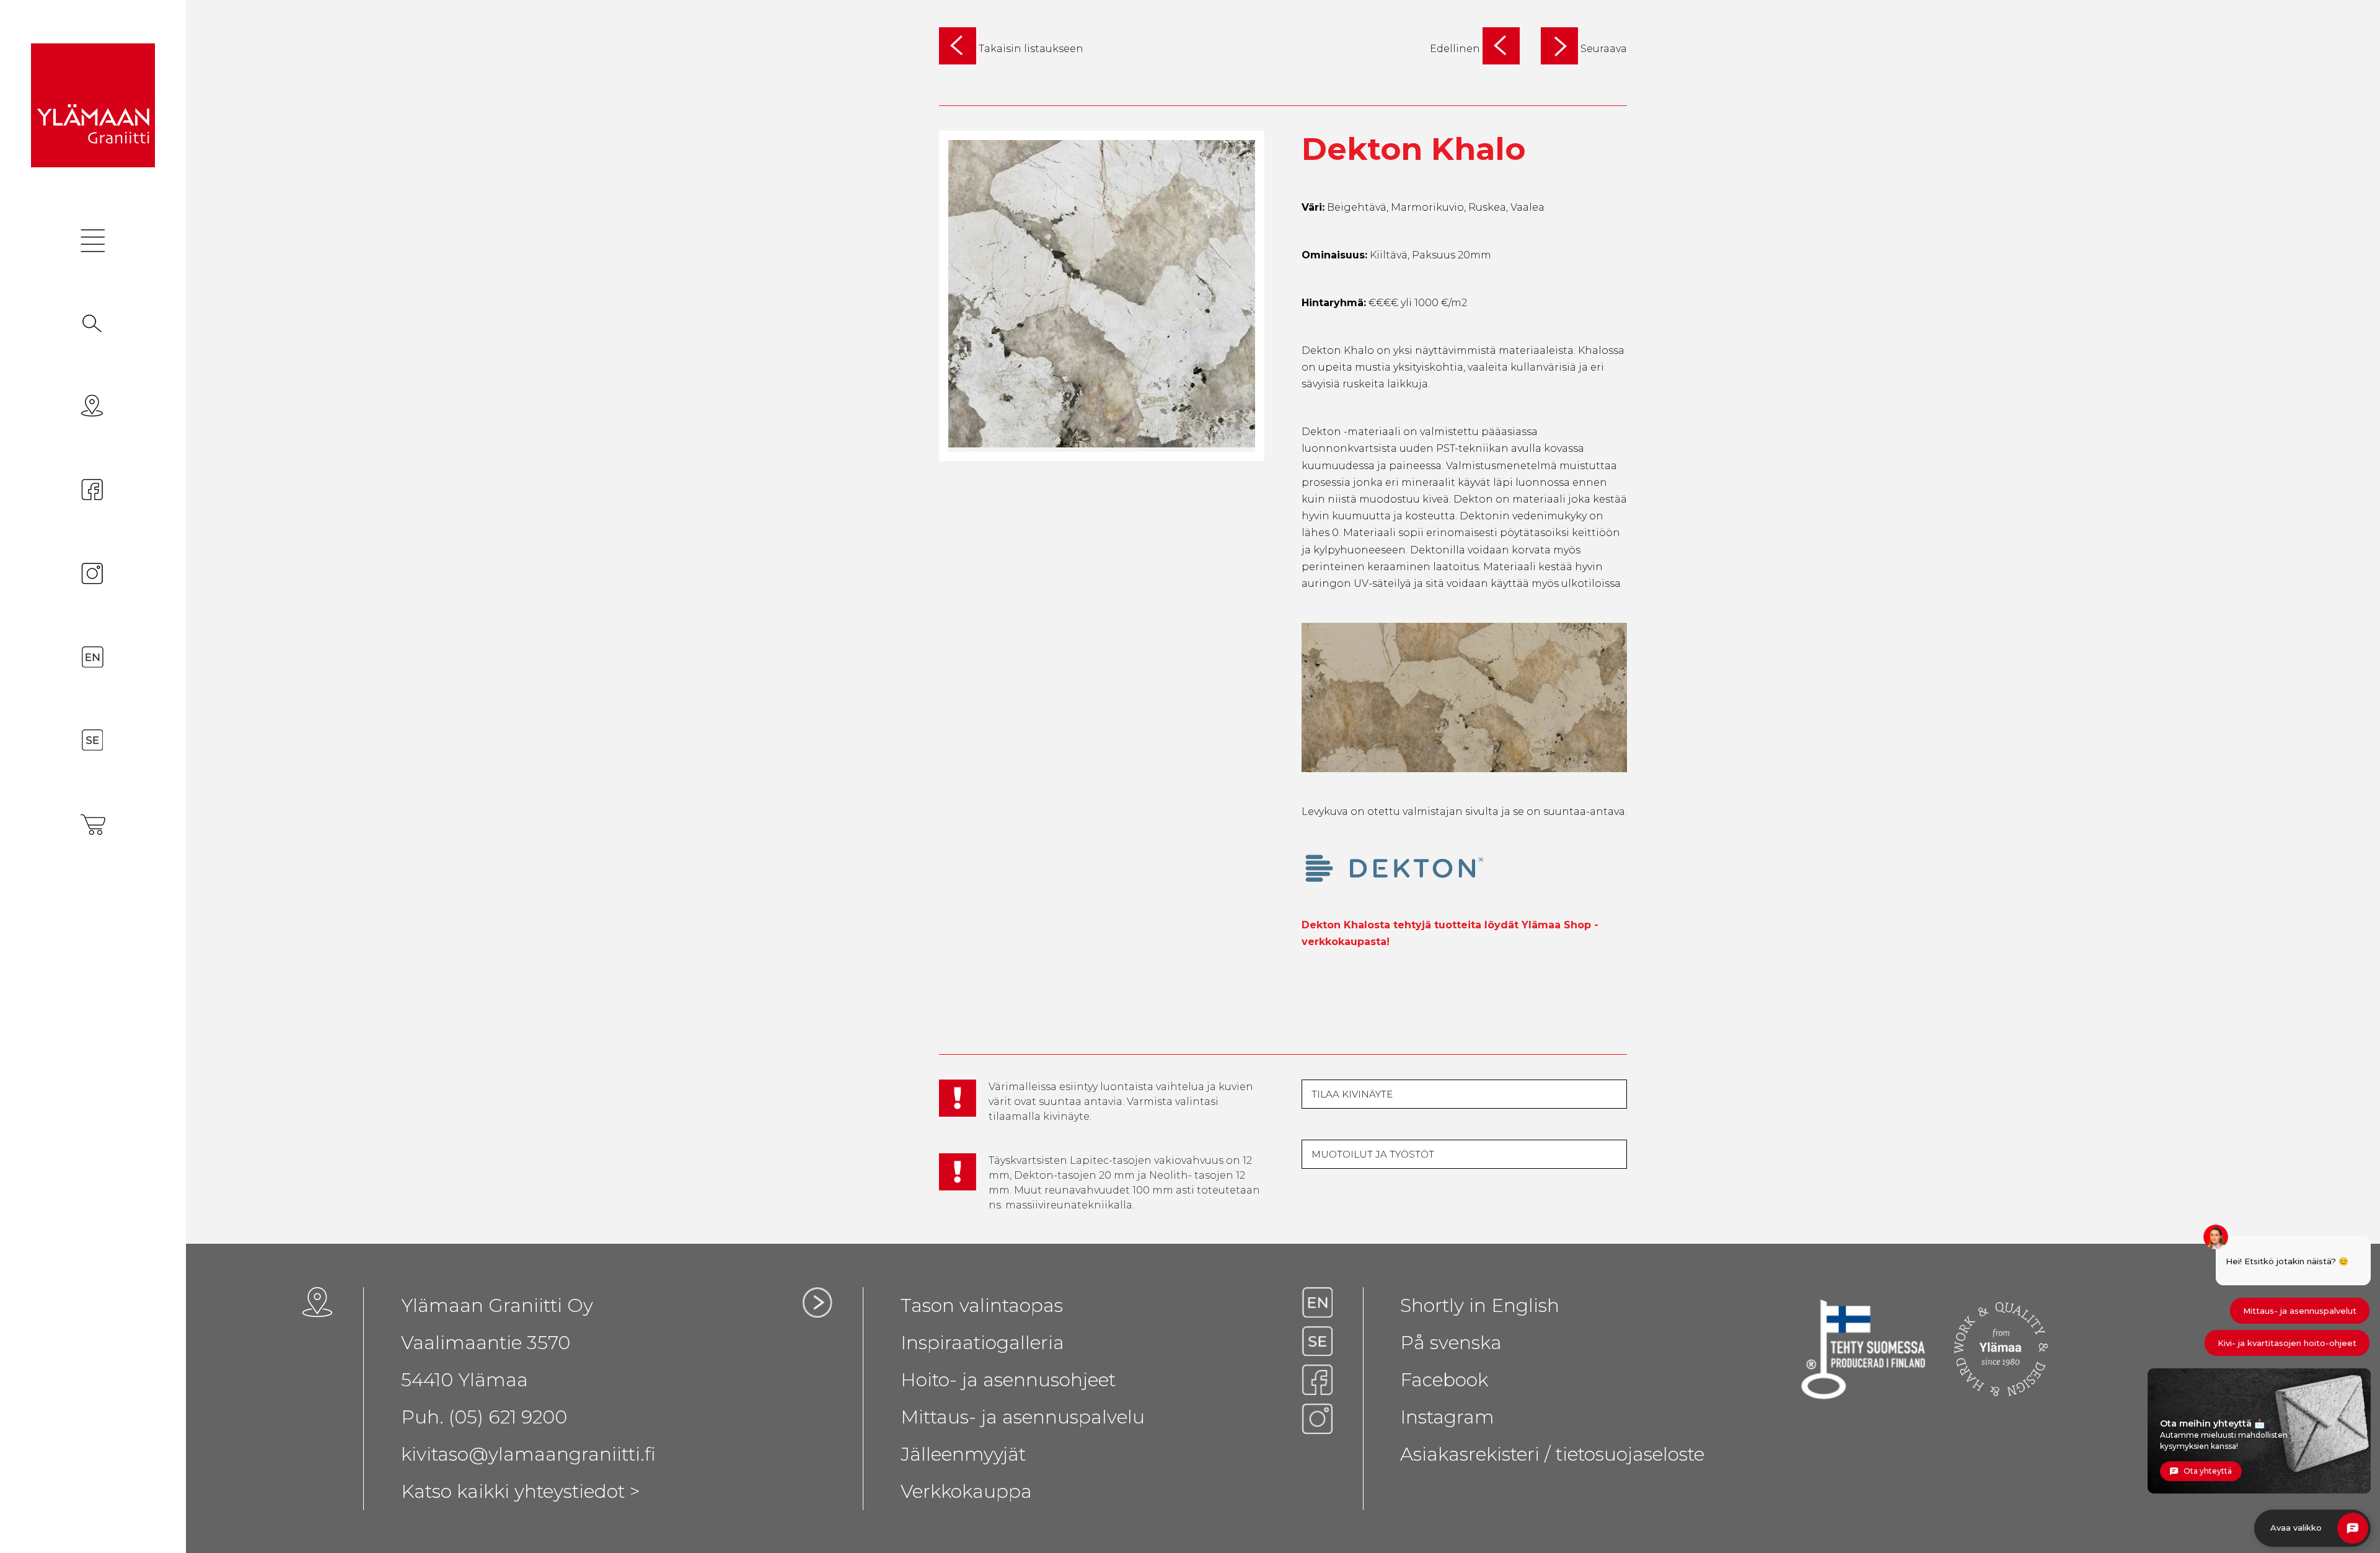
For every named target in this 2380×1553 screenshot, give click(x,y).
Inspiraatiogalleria (982, 1343)
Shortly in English (1480, 1305)
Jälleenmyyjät (963, 1454)
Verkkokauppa (966, 1491)
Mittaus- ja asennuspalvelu (1023, 1417)
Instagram (1447, 1417)
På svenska (1451, 1343)
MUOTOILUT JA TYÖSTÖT (1373, 1154)
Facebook (1444, 1380)
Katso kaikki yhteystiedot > (521, 1491)
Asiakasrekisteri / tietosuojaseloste (1552, 1454)
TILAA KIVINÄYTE (1352, 1094)
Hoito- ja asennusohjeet (1008, 1380)
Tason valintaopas (982, 1305)
